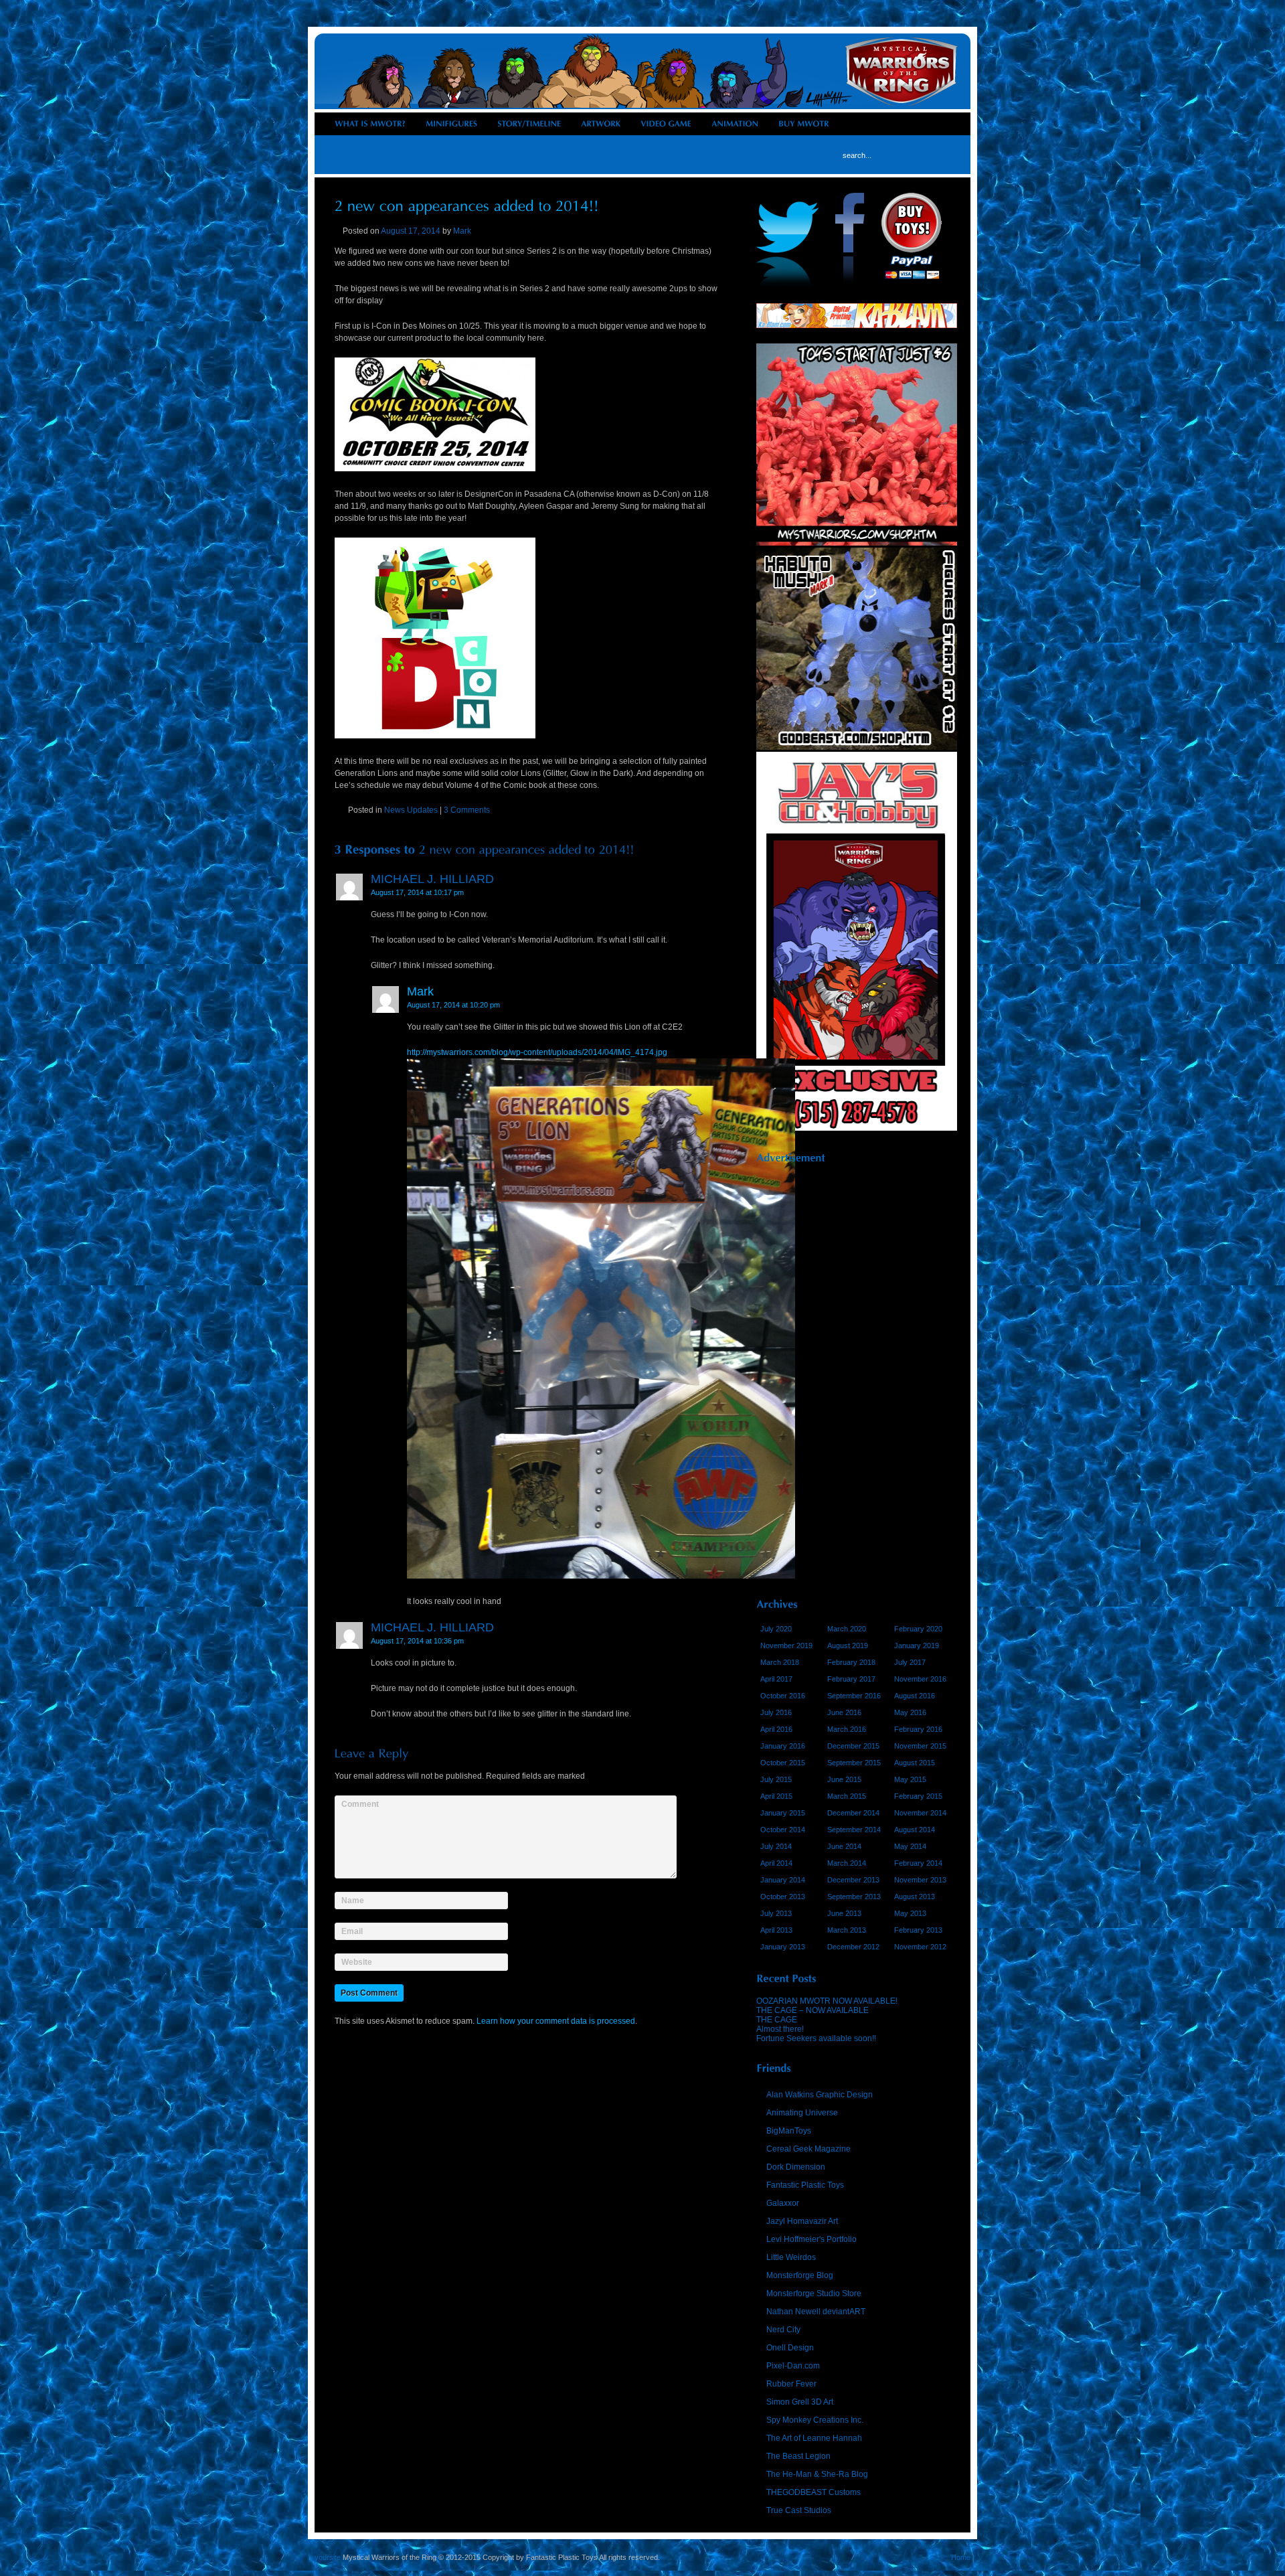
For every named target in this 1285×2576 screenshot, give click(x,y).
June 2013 (844, 1913)
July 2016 (776, 1712)
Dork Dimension (796, 2167)
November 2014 (920, 1813)
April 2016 (776, 1729)
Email (352, 1930)
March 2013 (847, 1930)
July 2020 (776, 1629)
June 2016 (844, 1712)
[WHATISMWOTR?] (370, 124)
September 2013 (854, 1897)
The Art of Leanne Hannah (814, 2438)
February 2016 (918, 1729)
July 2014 (776, 1846)
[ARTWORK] (601, 124)
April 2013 (776, 1930)
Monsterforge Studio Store (814, 2293)
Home (961, 2557)
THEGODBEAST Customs (813, 2492)
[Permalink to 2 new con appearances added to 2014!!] (467, 205)
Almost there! (780, 2029)
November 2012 (920, 1947)
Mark (462, 231)
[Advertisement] (857, 1376)
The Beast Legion (798, 2456)
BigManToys (789, 2131)
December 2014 (853, 1813)
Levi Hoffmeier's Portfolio (811, 2239)
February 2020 (918, 1629)
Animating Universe (802, 2113)
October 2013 (783, 1897)
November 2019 (786, 1645)
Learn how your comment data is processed (556, 2021)
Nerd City (783, 2330)
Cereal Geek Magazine (808, 2149)
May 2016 (910, 1712)
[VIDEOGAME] (666, 124)
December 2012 (853, 1947)
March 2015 (847, 1796)
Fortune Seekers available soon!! (816, 2038)
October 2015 (783, 1763)
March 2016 (847, 1729)
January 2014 (783, 1880)
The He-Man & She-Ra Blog (817, 2474)
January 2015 (783, 1813)
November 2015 (920, 1746)
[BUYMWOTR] (804, 124)
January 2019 (917, 1645)
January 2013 (783, 1947)
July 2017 (910, 1662)
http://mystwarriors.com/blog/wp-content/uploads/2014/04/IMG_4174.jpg (537, 1052)
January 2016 (783, 1746)
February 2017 (851, 1679)
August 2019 (848, 1645)
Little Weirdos (791, 2257)
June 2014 (844, 1846)
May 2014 (910, 1846)
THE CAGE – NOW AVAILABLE (812, 2010)
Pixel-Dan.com (793, 2366)
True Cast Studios (799, 2510)
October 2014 (783, 1830)
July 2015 (776, 1779)
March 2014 (847, 1863)
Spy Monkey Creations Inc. (815, 2420)
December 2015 (853, 1746)
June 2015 (844, 1779)
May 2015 (910, 1779)
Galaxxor (783, 2203)
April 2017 (776, 1679)
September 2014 (854, 1830)
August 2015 (915, 1763)
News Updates (411, 810)
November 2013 (920, 1880)
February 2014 (918, 1863)
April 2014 (776, 1863)
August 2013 (915, 1897)
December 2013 (853, 1880)
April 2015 (776, 1796)
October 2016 (783, 1696)
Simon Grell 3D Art (800, 2402)
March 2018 (780, 1662)
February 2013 (918, 1930)
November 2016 (920, 1679)
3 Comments (467, 810)
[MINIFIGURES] (451, 124)
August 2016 (915, 1696)
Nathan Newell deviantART (816, 2312)
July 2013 (776, 1913)
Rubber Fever (791, 2384)
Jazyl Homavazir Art (802, 2221)
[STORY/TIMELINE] (529, 124)
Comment (360, 1804)
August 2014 (915, 1830)
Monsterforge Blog (800, 2275)
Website (357, 1962)
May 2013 (910, 1913)
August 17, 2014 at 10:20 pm (453, 1005)
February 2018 (851, 1662)
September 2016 (854, 1696)
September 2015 (854, 1763)
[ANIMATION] (735, 124)
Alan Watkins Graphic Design (820, 2095)
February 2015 (918, 1796)
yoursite (328, 2557)
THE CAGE (777, 2020)
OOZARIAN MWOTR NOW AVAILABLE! (827, 2001)
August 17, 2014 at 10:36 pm (417, 1641)
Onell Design (790, 2348)
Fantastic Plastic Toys (805, 2185)
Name (353, 1900)
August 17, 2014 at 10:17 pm (417, 892)
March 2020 (847, 1629)
